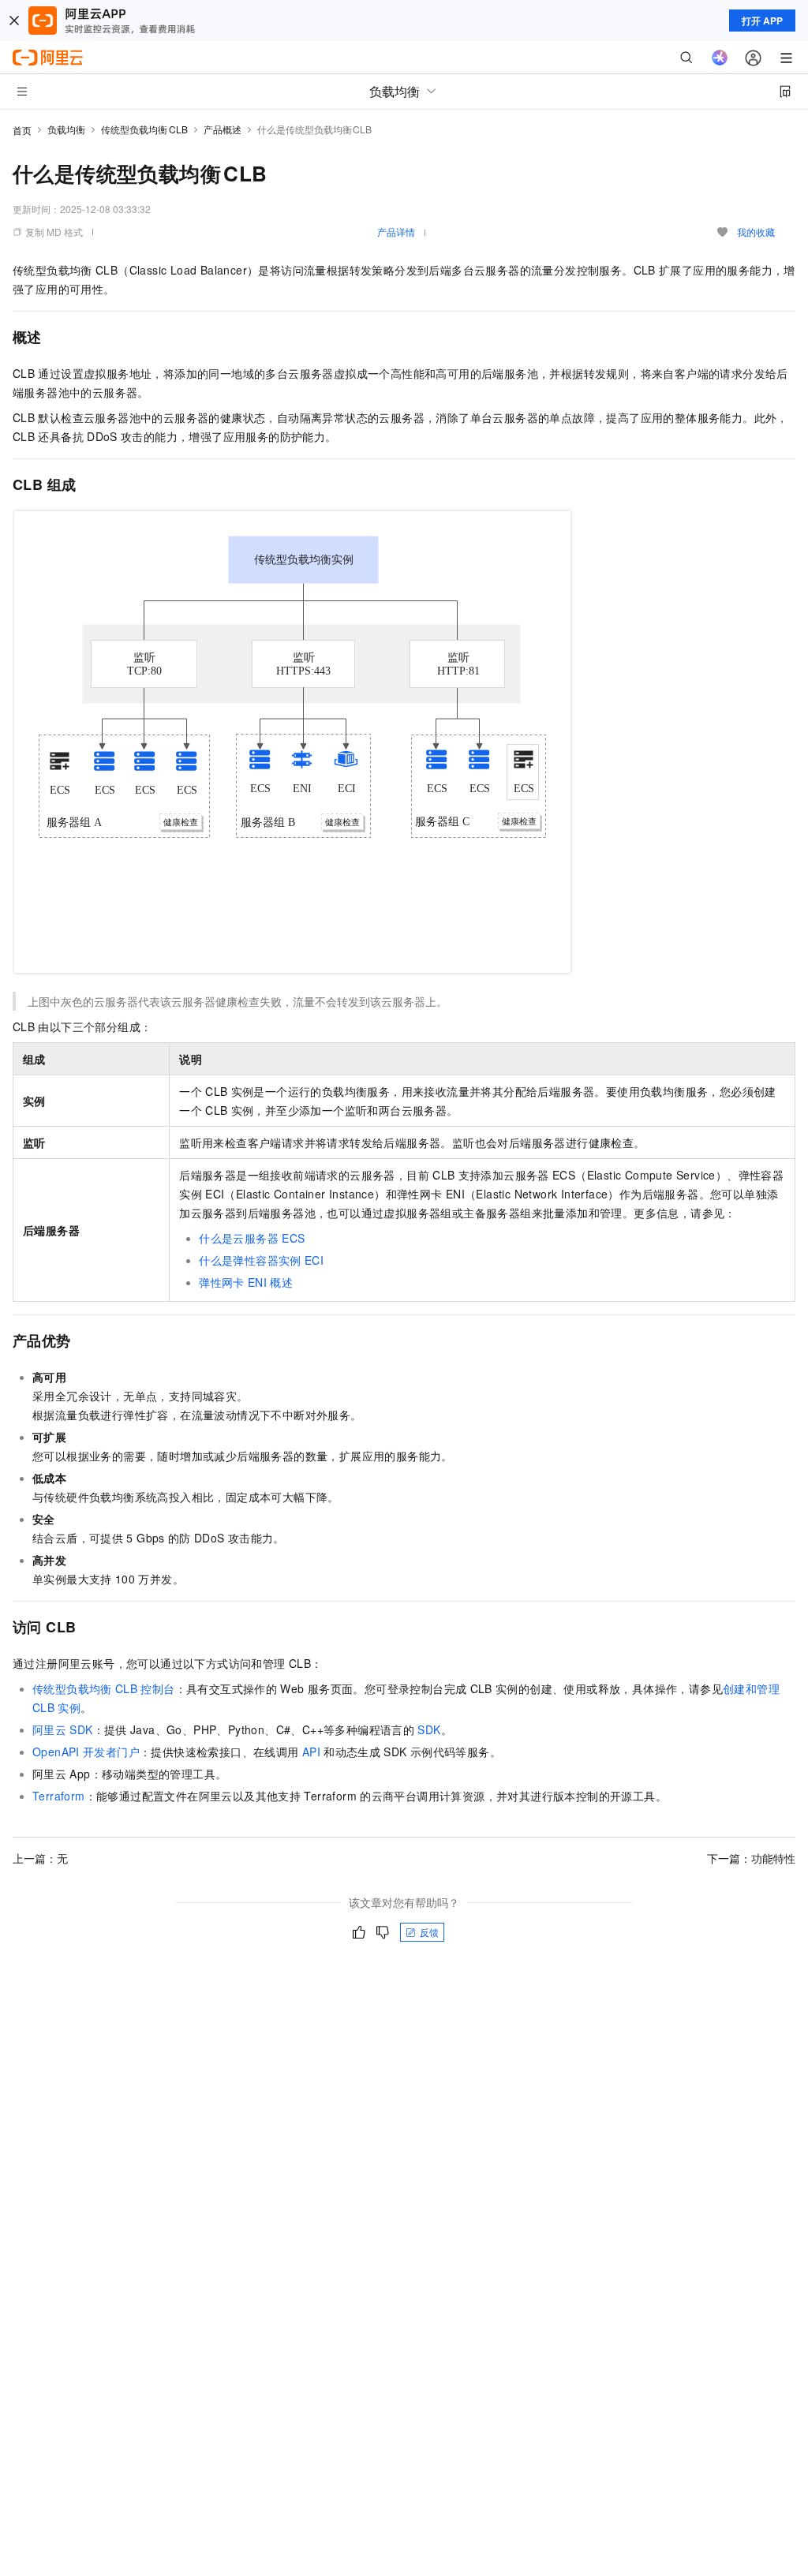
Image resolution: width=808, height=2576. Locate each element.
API (311, 1752)
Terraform (59, 1796)
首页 (22, 130)
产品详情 (396, 232)
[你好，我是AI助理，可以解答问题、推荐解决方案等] (720, 58)
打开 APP (762, 21)
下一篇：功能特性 (751, 1858)
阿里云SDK (63, 1729)
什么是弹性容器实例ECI (261, 1260)
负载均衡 (66, 129)
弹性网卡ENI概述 (246, 1282)
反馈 (429, 1932)
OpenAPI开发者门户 (86, 1752)
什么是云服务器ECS (252, 1238)
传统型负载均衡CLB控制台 (104, 1688)
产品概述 (223, 129)
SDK (429, 1729)
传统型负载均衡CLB (144, 129)
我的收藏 (756, 232)
